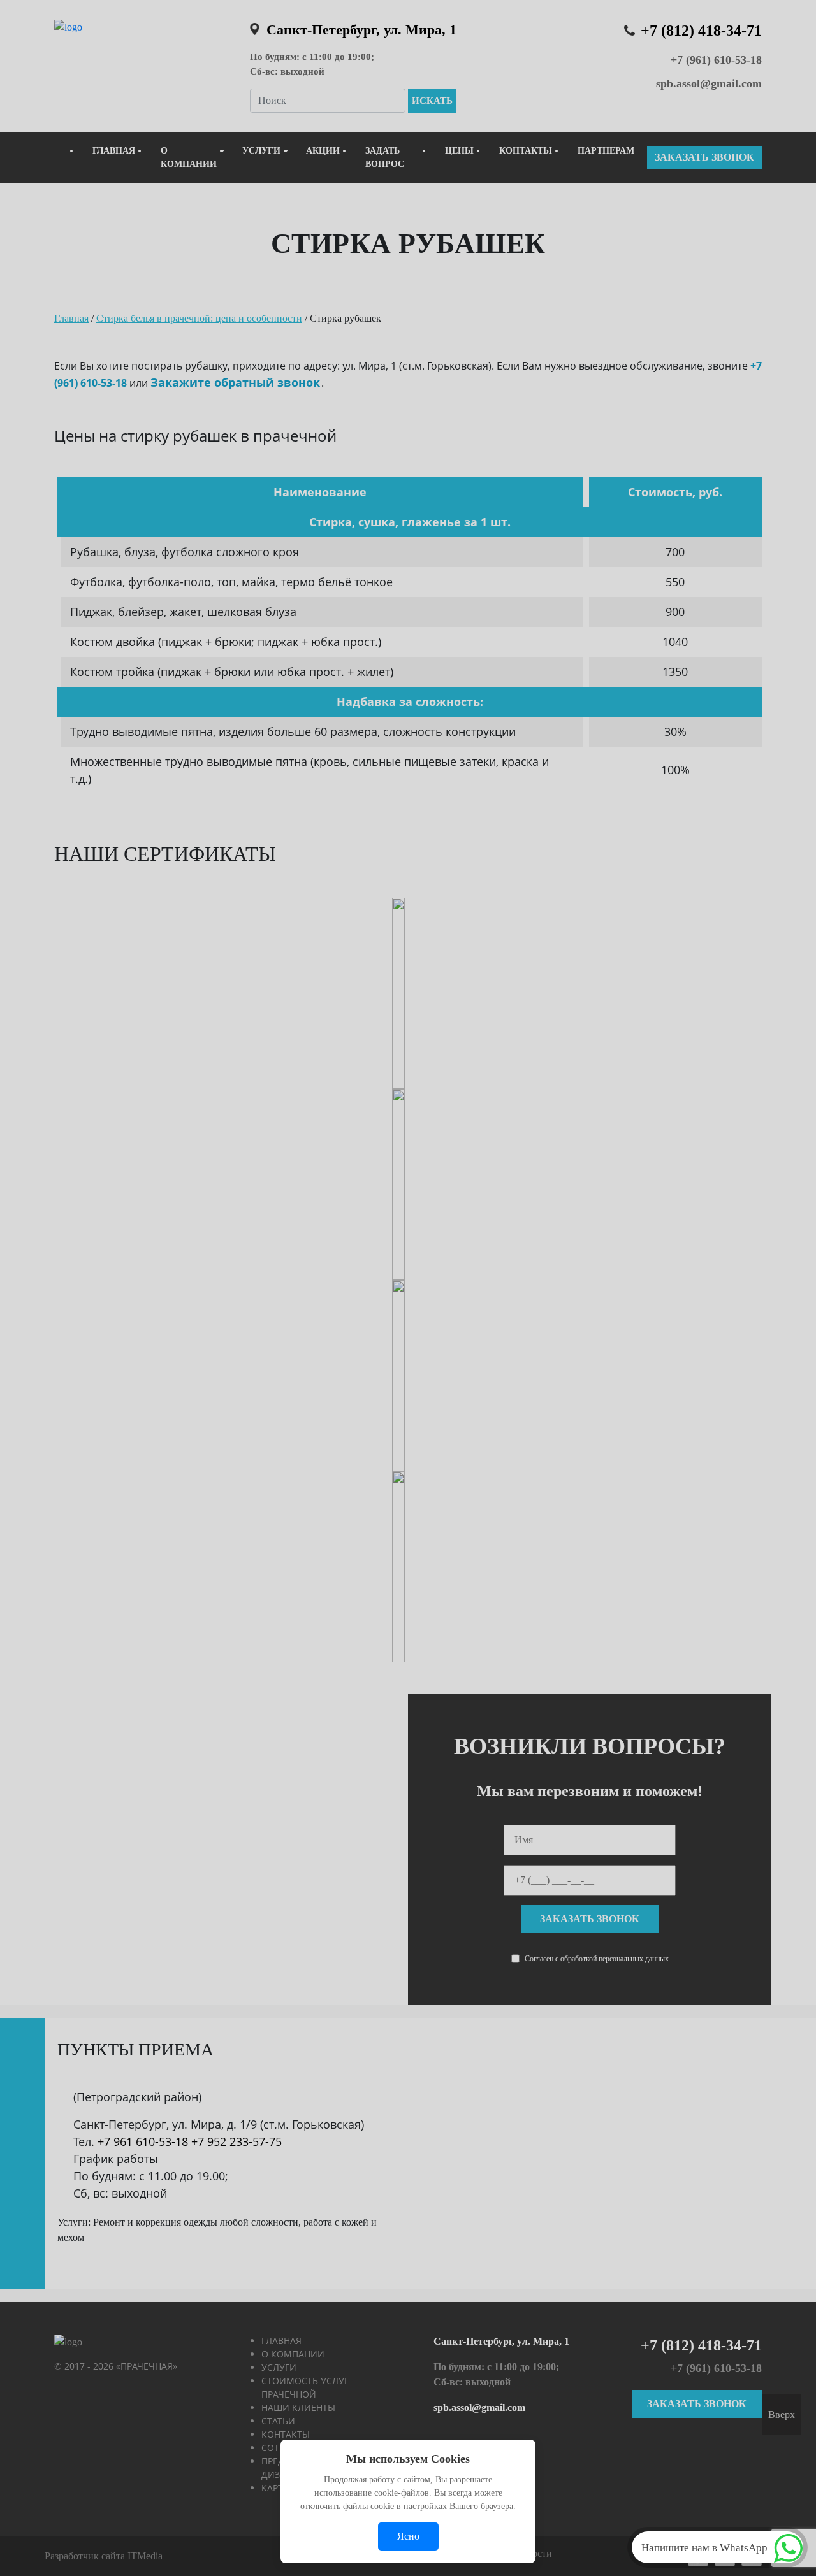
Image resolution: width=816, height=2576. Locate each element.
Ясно (408, 2536)
